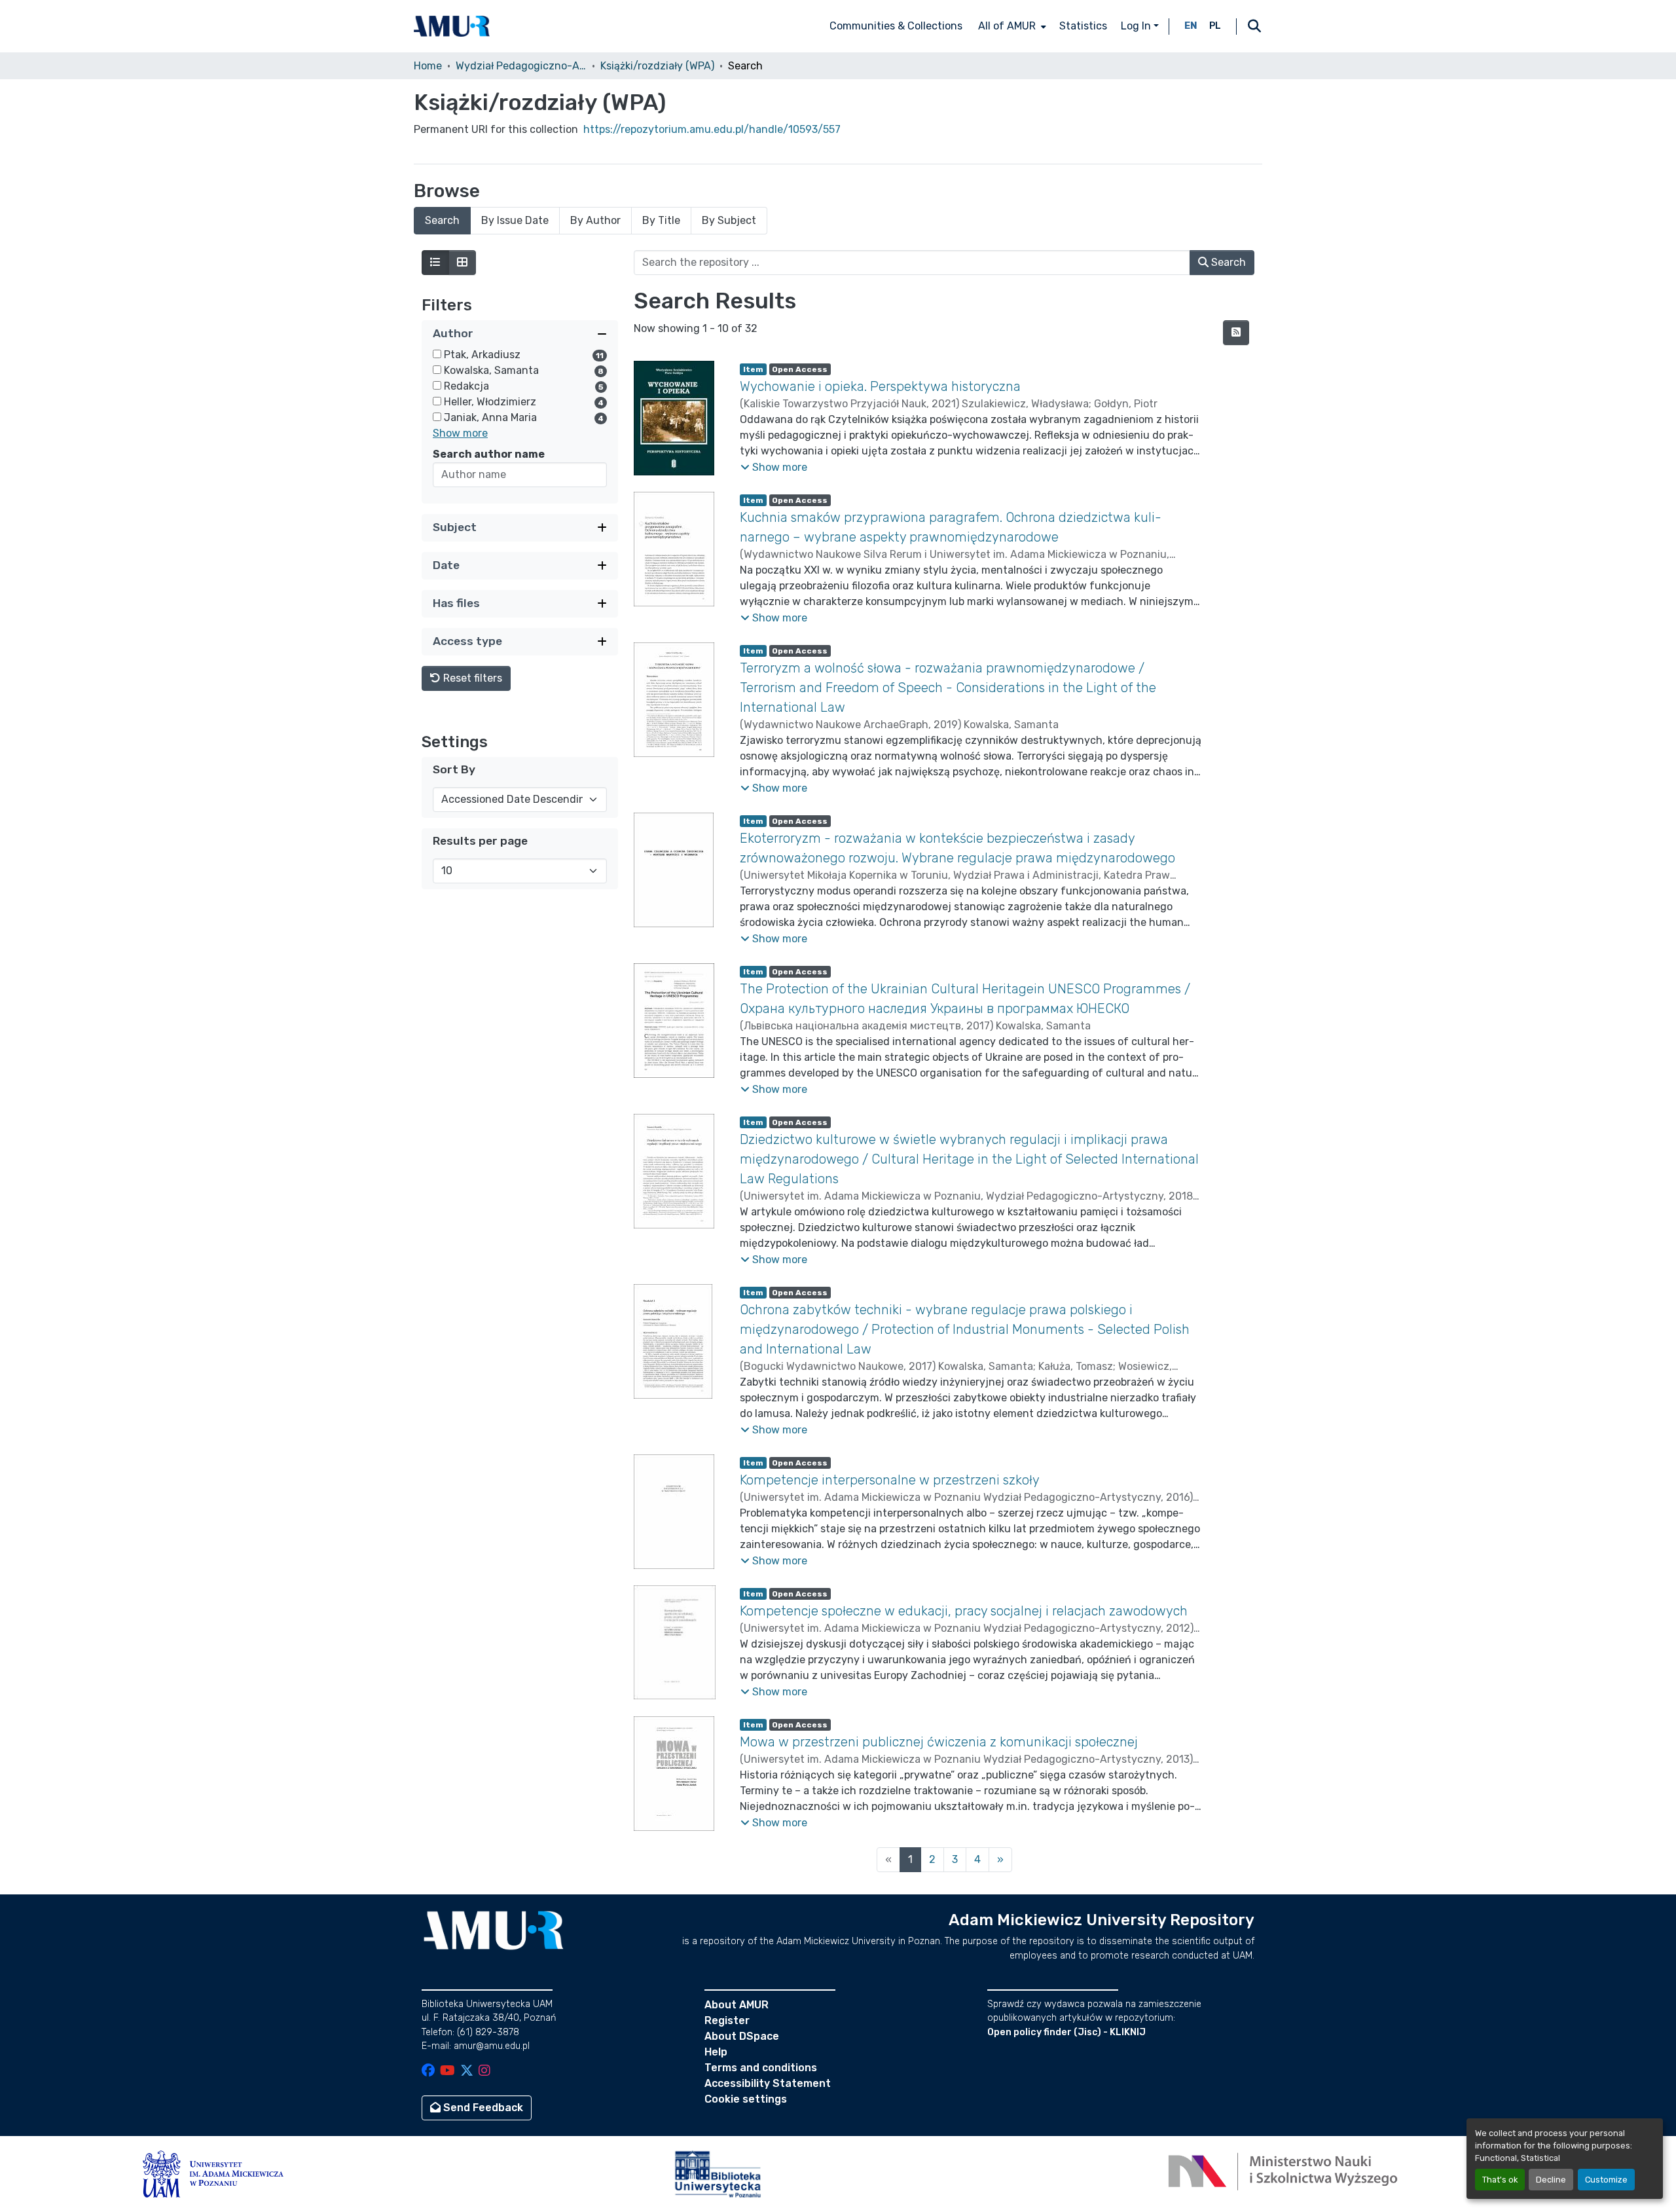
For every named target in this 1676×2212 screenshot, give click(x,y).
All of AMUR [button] (1007, 26)
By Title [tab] (661, 220)
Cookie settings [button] (746, 2099)
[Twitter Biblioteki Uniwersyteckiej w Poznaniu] (467, 2072)
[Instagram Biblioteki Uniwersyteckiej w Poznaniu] (484, 2072)
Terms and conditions (761, 2068)
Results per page (480, 841)
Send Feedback (482, 2108)
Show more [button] (460, 433)
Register (727, 2020)
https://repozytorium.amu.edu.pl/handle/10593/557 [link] (712, 129)
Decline (1551, 2180)
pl (1215, 26)
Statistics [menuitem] (1083, 26)
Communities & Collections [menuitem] (896, 26)
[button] (452, 26)
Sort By (454, 769)
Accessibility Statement (768, 2083)
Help (716, 2052)
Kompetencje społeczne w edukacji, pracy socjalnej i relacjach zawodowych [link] (964, 1611)
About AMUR (737, 2005)
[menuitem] (1011, 26)
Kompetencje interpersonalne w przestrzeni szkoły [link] (890, 1480)
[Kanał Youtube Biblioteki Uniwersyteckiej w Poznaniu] (447, 2072)
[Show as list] (435, 263)
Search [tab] (442, 220)
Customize (1606, 2180)
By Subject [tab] (729, 220)
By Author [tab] (595, 220)
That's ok (1500, 2180)
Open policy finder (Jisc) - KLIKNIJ (1066, 2032)
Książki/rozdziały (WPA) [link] (657, 66)
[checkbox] (437, 354)
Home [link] (428, 66)
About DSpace (742, 2036)
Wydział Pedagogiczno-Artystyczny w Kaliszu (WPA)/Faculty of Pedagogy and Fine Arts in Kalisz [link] (521, 66)
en (1191, 26)
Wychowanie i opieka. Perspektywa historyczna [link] (880, 386)
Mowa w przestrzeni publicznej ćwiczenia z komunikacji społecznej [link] (939, 1742)
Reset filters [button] (471, 678)
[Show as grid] (462, 263)
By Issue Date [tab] (515, 220)
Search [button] (1227, 262)
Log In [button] (1137, 26)
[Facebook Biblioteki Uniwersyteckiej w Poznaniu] (428, 2072)
